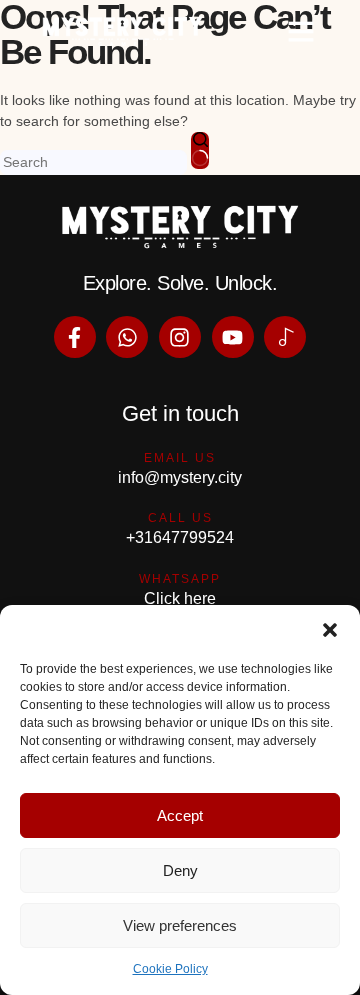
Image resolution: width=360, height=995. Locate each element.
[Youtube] (233, 337)
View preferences (180, 925)
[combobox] (93, 162)
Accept (180, 815)
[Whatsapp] (127, 337)
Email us (180, 458)
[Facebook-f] (75, 337)
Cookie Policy (170, 969)
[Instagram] (180, 337)
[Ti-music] (285, 337)
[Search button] (200, 150)
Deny (180, 870)
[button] (330, 630)
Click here (180, 598)
